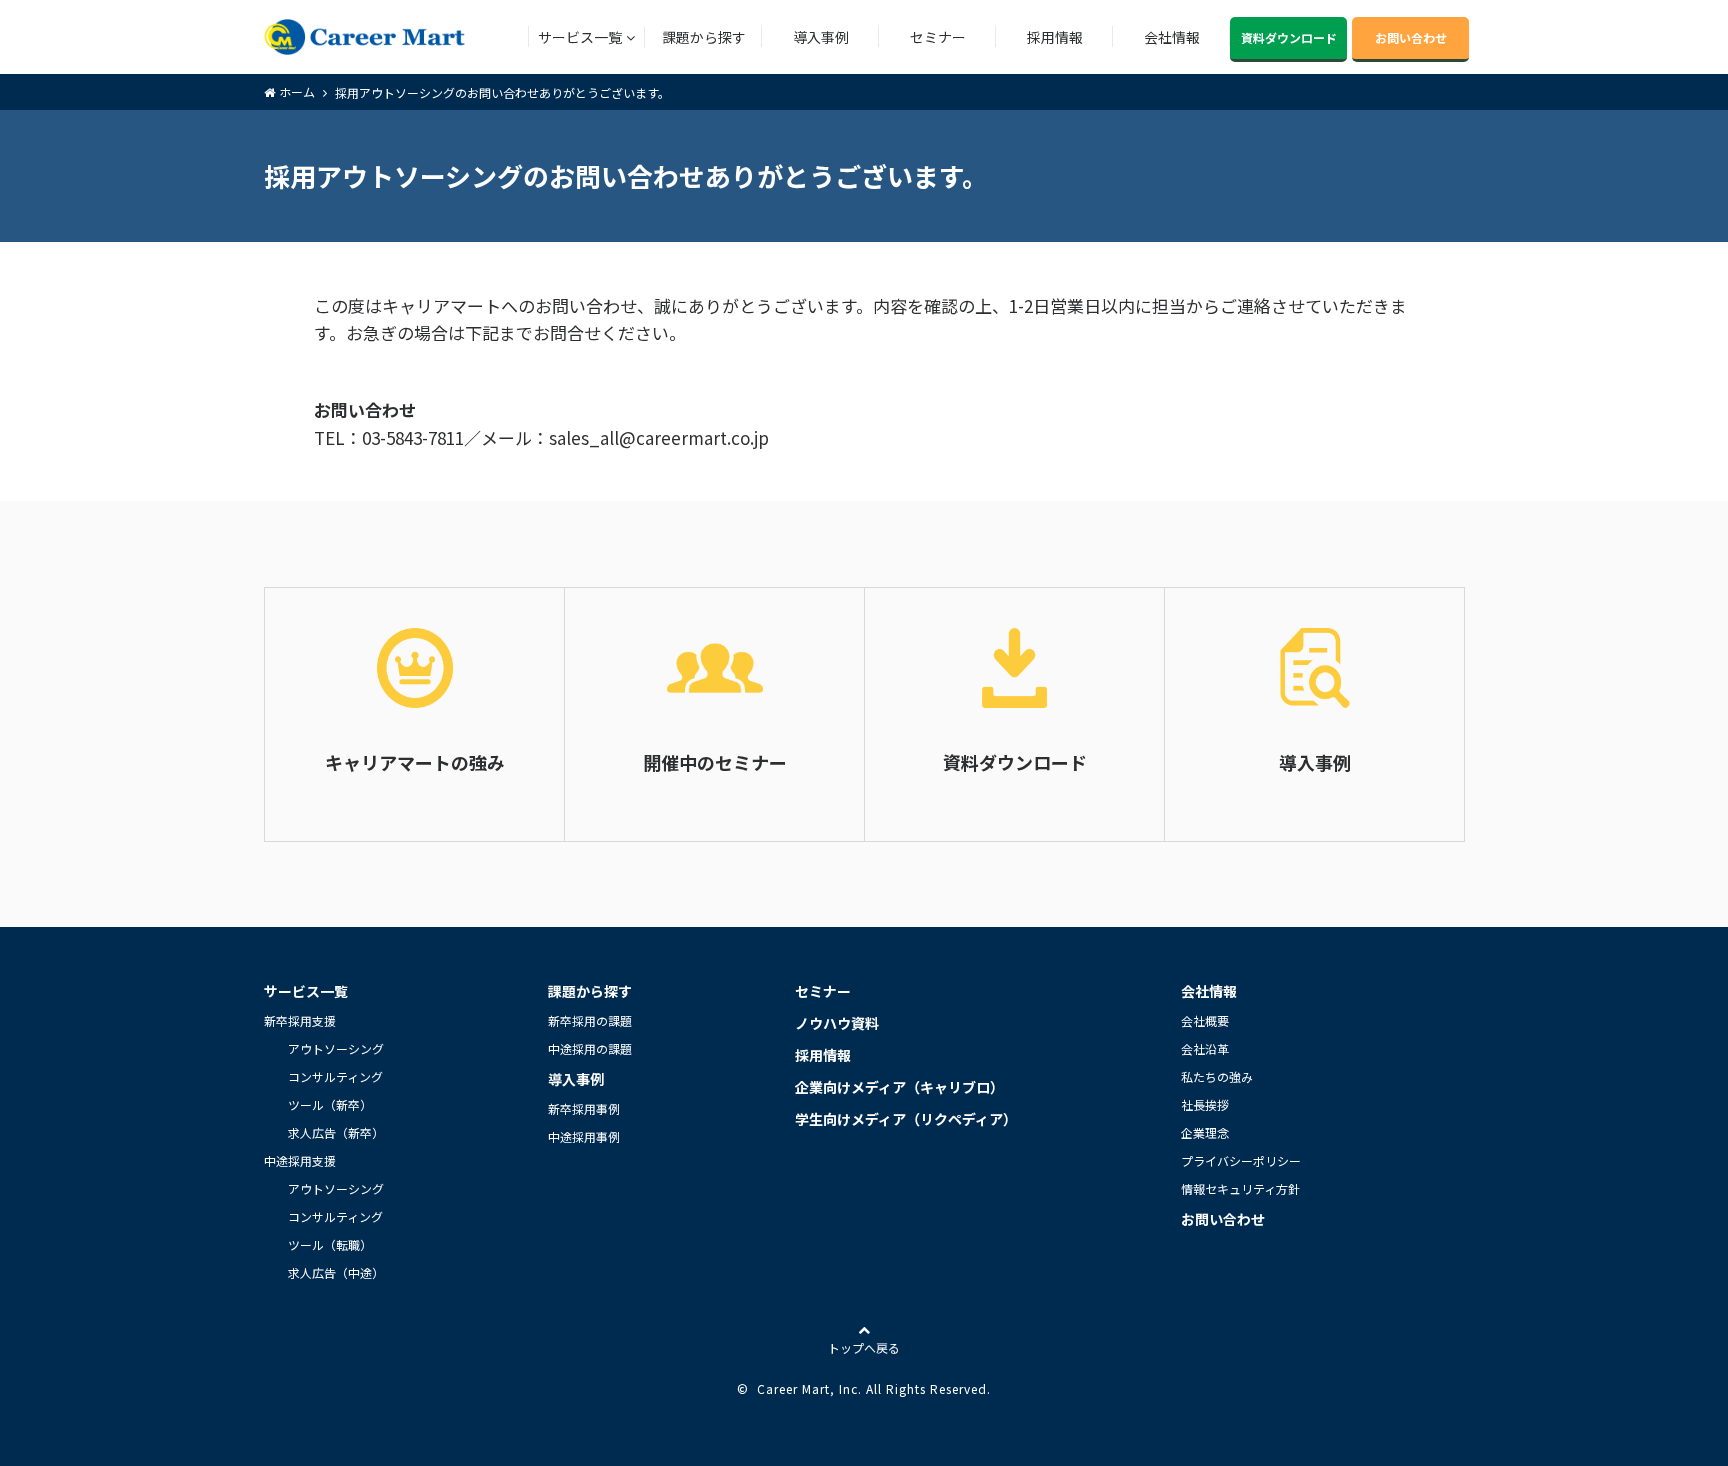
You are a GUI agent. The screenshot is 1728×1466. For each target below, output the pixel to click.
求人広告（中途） (336, 1272)
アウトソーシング (336, 1048)
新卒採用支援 (300, 1020)
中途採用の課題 (590, 1048)
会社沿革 (1205, 1048)
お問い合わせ (1411, 37)
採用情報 (1055, 37)
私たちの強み (1217, 1076)
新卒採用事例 (584, 1108)
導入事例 (821, 37)
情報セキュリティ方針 (1240, 1188)
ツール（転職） (330, 1244)
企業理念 (1205, 1132)
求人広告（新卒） (336, 1132)
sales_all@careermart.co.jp (659, 437)
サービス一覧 (580, 37)
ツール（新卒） (330, 1104)
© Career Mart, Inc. (799, 1388)
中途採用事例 (584, 1136)
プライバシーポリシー (1241, 1160)
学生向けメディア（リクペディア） (906, 1119)
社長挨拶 (1205, 1104)
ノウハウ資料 (837, 1023)
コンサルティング (335, 1076)
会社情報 (1172, 37)
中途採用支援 (300, 1160)
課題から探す (704, 37)
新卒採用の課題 (590, 1020)
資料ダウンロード (1289, 37)
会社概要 (1205, 1020)
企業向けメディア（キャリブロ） (899, 1087)
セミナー (938, 37)
